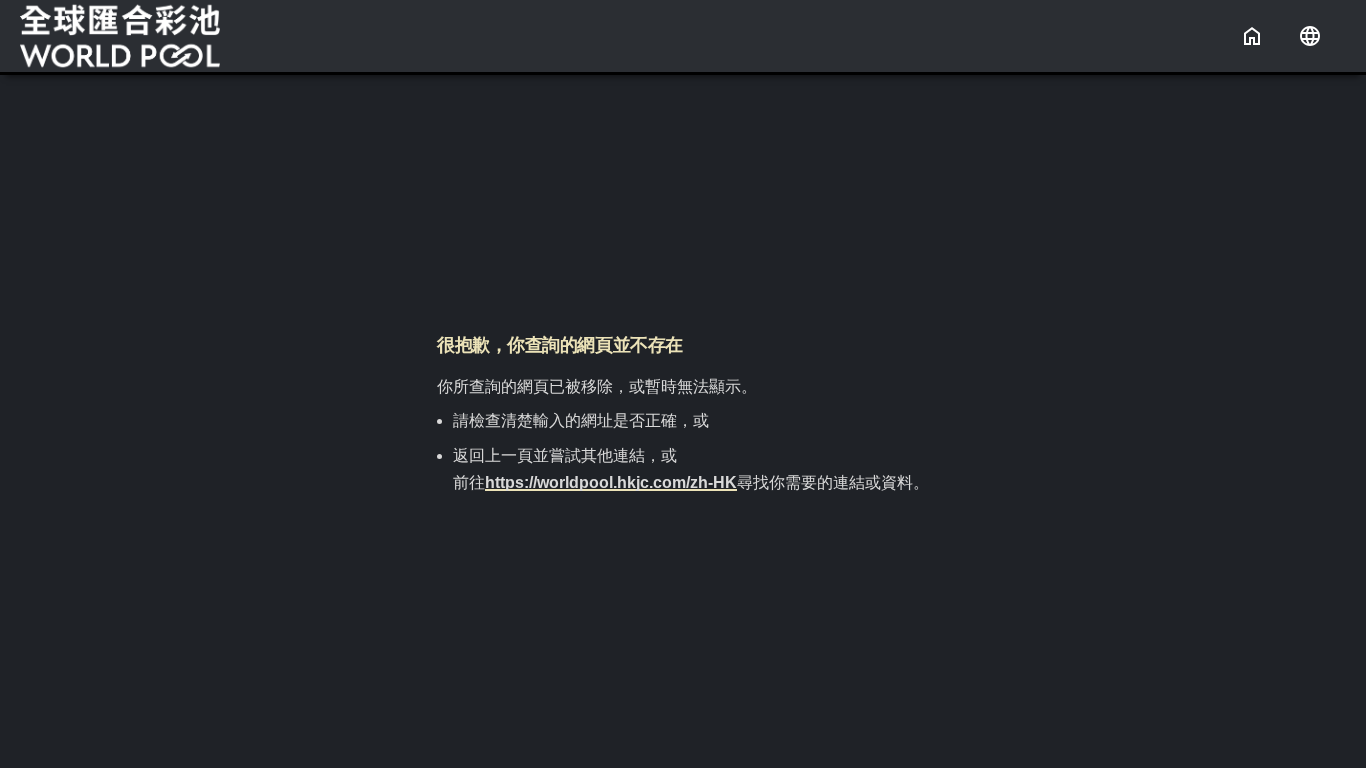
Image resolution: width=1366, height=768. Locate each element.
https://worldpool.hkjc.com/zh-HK (611, 482)
